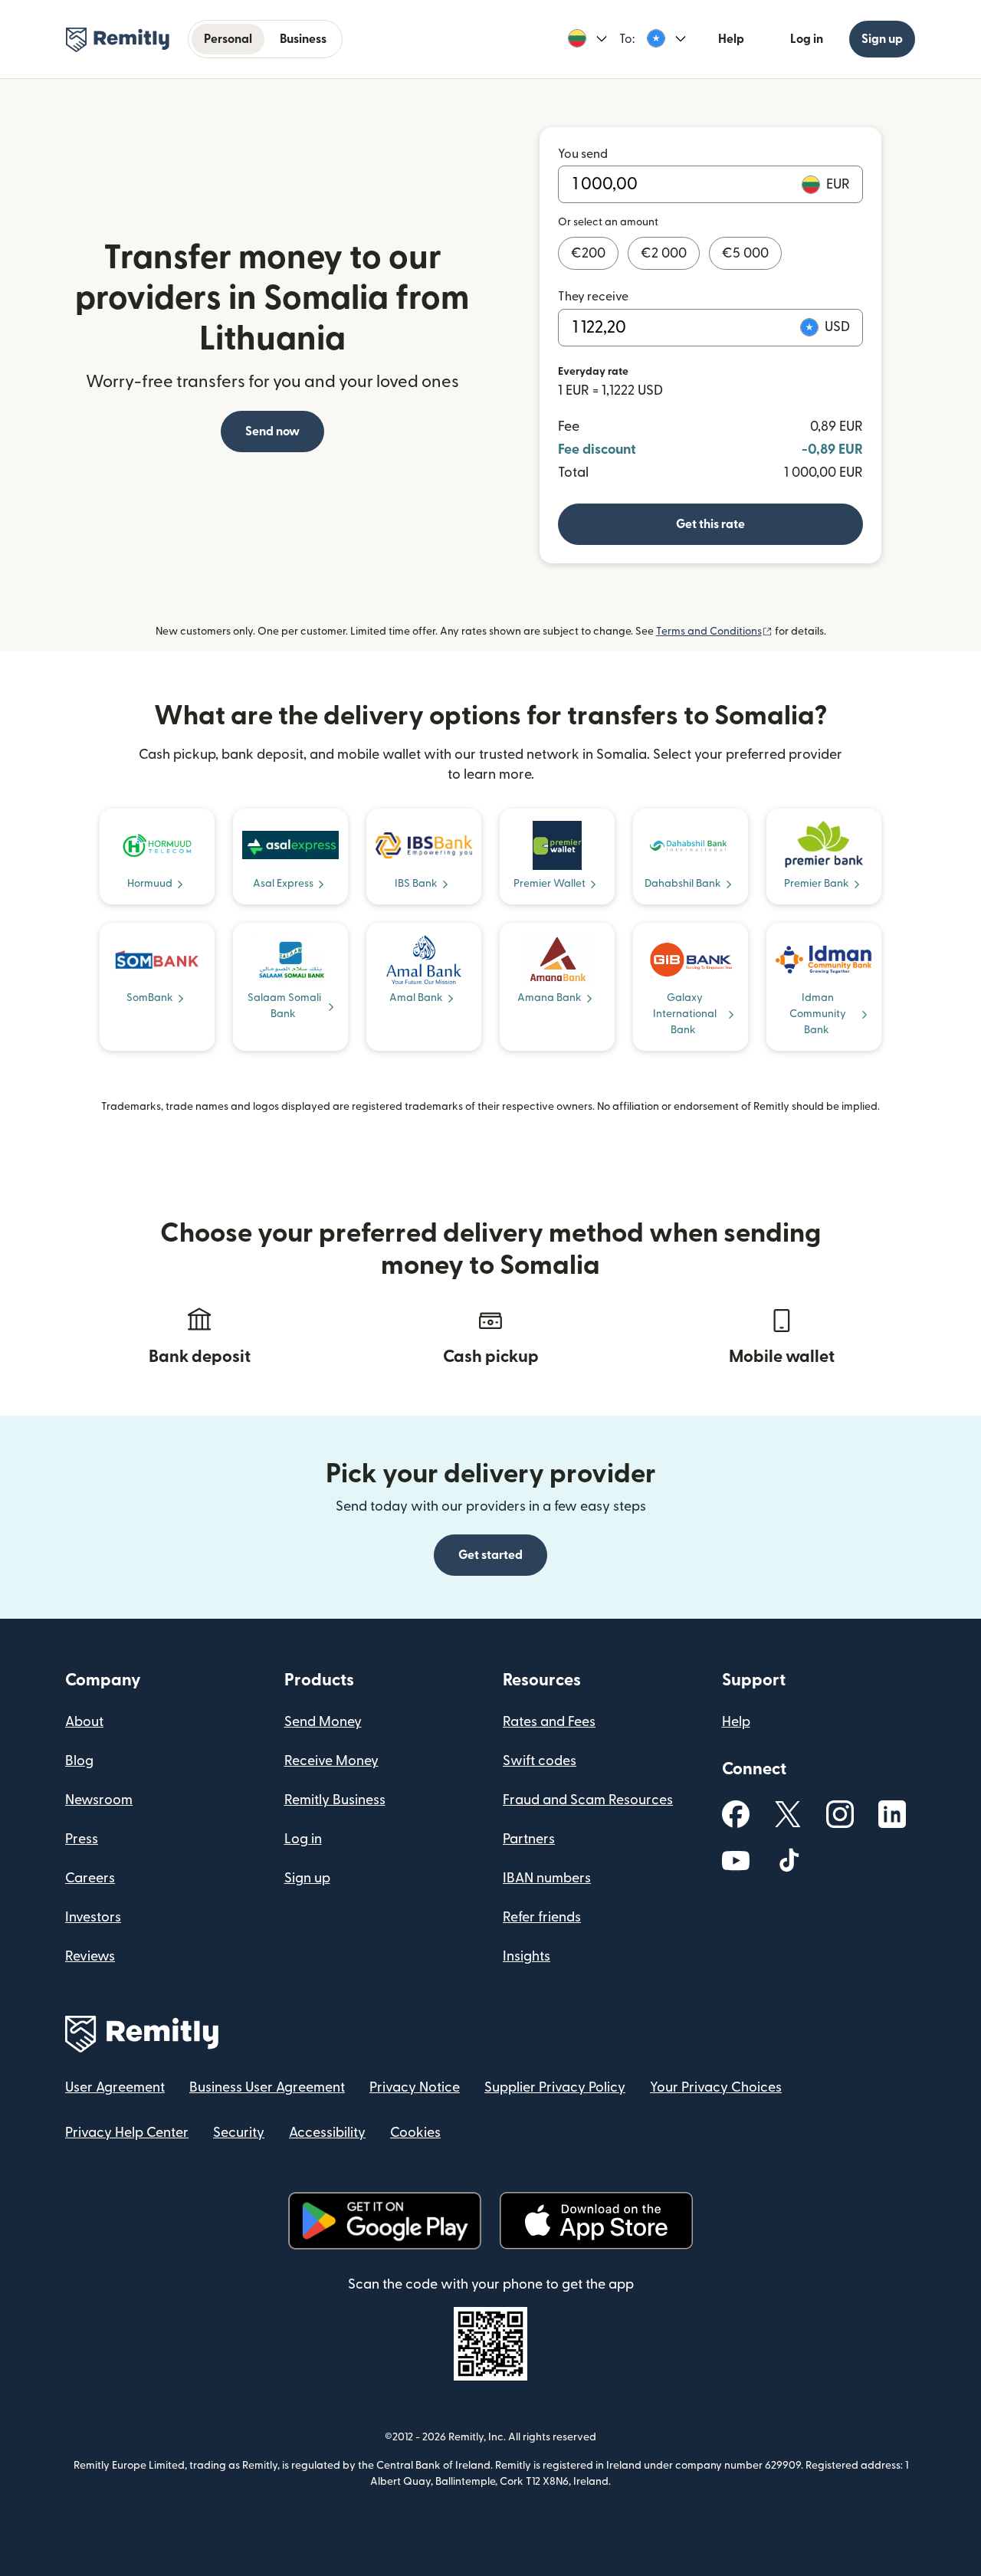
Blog (79, 1761)
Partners (529, 1839)
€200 (588, 253)
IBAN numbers (547, 1878)
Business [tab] (303, 39)
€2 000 (664, 253)
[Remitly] (118, 40)
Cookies (415, 2133)
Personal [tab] (228, 39)
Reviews (90, 1956)
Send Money (323, 1722)
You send (583, 154)
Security (239, 2133)
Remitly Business (335, 1800)
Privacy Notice (415, 2087)
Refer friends (542, 1917)
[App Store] (596, 2221)
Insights (527, 1956)
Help (731, 39)
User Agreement (115, 2087)
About (84, 1722)
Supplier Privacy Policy (555, 2087)
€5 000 (745, 253)
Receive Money (331, 1761)
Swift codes (540, 1761)
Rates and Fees (549, 1722)
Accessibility (327, 2133)
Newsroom (99, 1800)
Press (82, 1839)
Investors (93, 1917)
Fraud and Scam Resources (588, 1800)
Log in (807, 39)
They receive (593, 297)
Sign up (882, 39)
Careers (90, 1878)
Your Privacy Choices (716, 2087)
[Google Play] (385, 2221)
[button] (587, 39)
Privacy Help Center (127, 2133)
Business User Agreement (267, 2087)
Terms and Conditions (714, 632)
